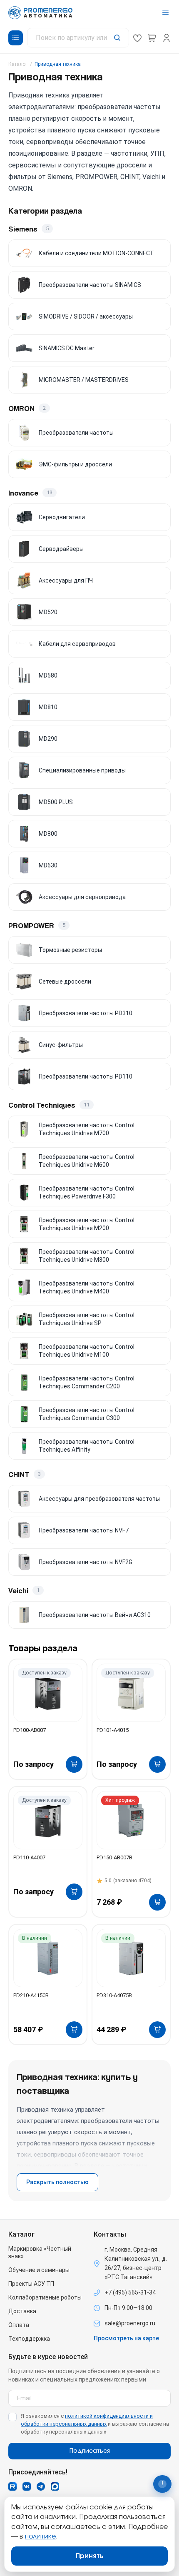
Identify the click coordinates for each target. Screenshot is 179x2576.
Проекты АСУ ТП (31, 2284)
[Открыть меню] (165, 13)
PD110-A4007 (29, 1857)
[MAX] (55, 2486)
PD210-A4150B (31, 1995)
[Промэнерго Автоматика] (40, 13)
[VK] (27, 2486)
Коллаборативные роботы (45, 2297)
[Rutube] (12, 2486)
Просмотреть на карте (126, 2338)
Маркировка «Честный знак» (40, 2252)
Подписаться (90, 2451)
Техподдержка (29, 2339)
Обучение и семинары (39, 2270)
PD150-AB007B (114, 1857)
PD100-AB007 (30, 1730)
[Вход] (167, 38)
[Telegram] (41, 2486)
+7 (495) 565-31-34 (130, 2292)
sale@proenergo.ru (130, 2323)
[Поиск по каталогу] (78, 38)
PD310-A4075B (114, 1995)
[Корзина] (152, 38)
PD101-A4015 (113, 1730)
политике (40, 2536)
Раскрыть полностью (57, 2182)
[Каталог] (16, 38)
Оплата (19, 2325)
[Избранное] (137, 38)
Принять (90, 2556)
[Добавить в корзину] (74, 1764)
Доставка (22, 2311)
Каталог (18, 64)
